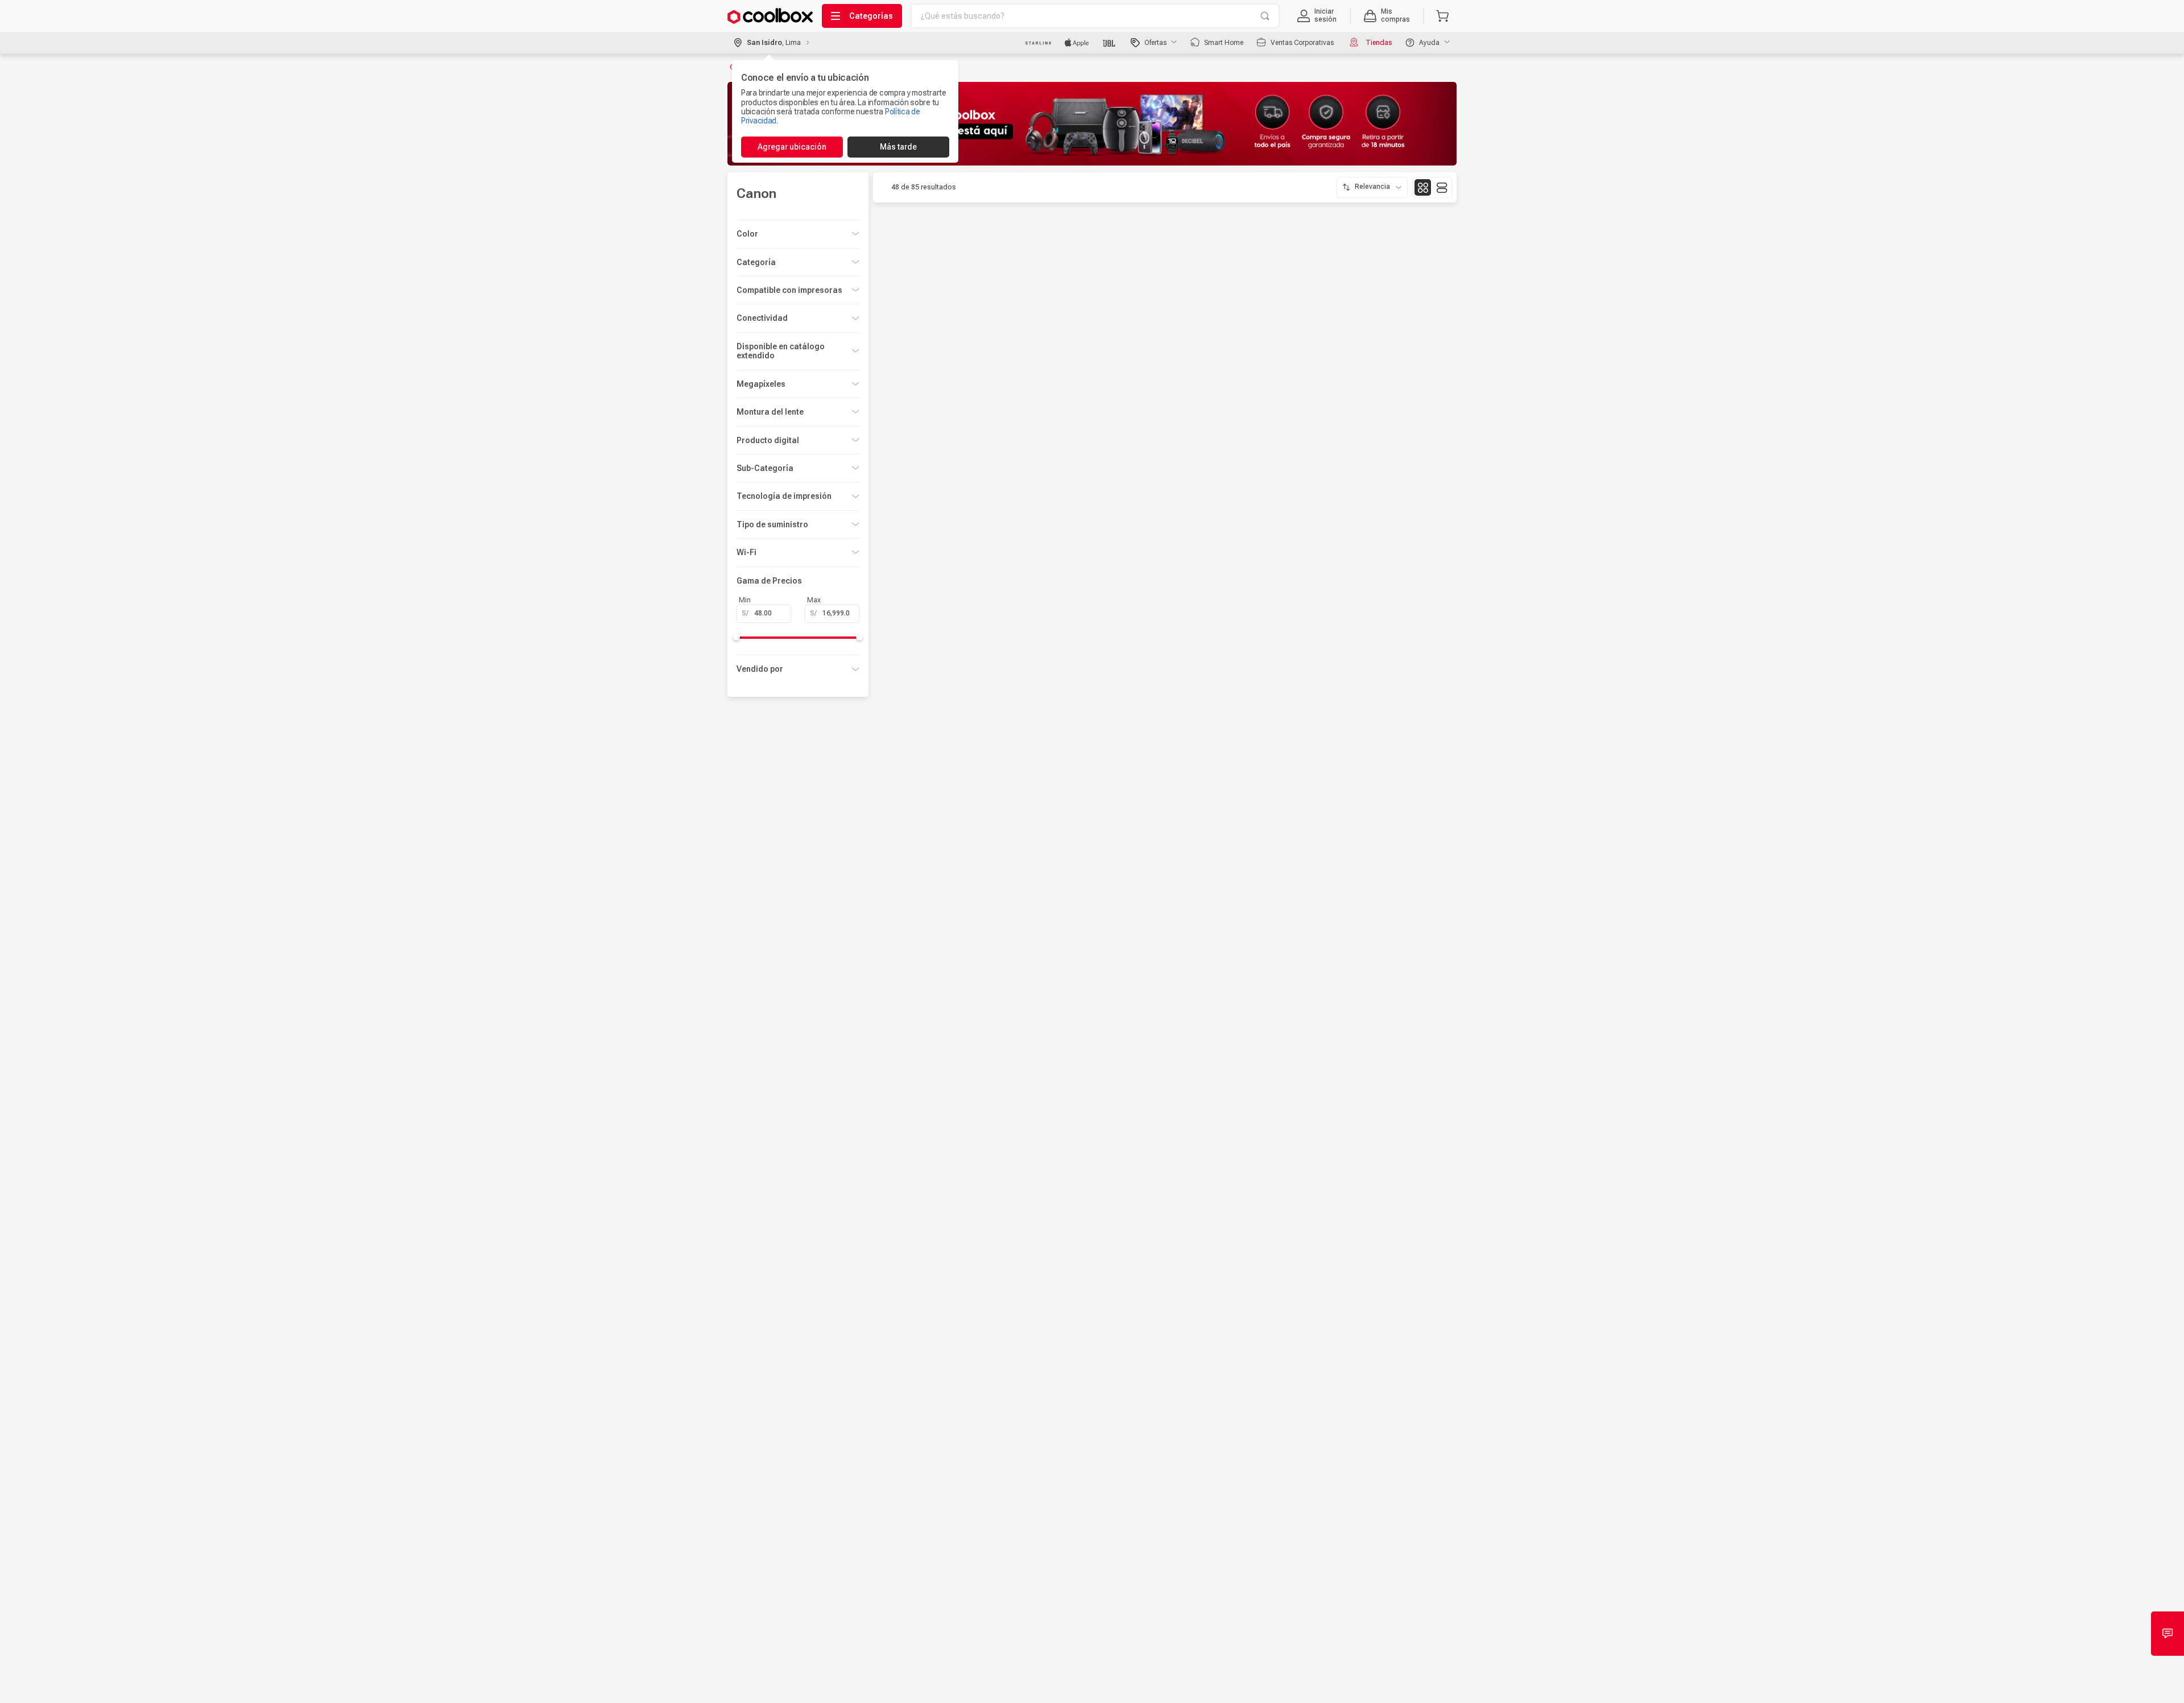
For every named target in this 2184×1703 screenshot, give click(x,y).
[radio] (1423, 187)
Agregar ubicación (792, 147)
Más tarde (898, 147)
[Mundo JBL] (1110, 43)
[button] (1317, 16)
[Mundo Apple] (1077, 43)
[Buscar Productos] (1265, 16)
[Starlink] (1038, 43)
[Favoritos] (998, 497)
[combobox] (1095, 16)
